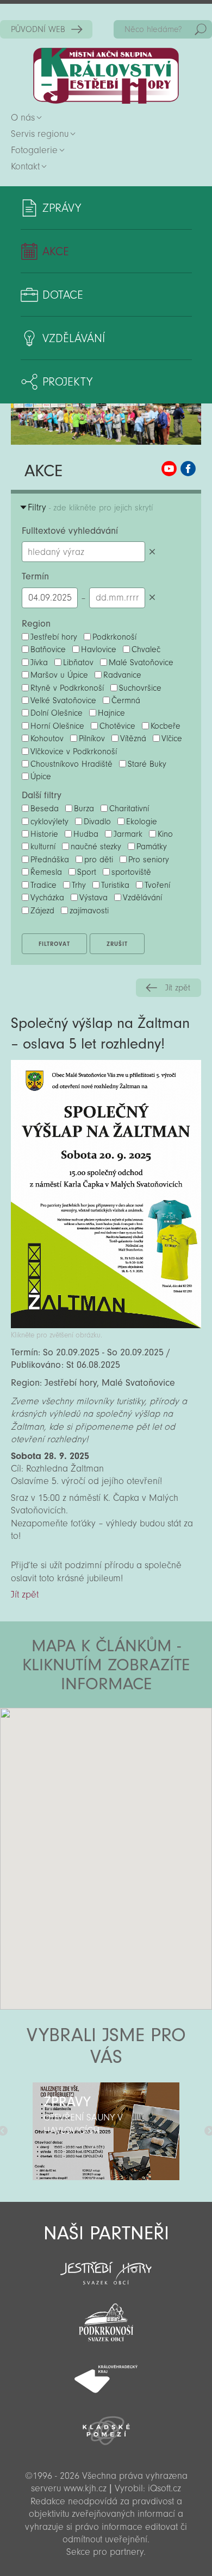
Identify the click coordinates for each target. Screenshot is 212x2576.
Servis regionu (40, 134)
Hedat (201, 29)
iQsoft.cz (164, 2488)
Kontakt (25, 166)
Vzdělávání (74, 338)
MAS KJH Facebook (188, 469)
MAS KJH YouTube (169, 469)
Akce (56, 251)
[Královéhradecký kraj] (106, 2373)
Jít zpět (178, 988)
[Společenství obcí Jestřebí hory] (106, 2266)
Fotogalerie (34, 150)
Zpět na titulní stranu (106, 76)
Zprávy (62, 208)
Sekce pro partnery (105, 2552)
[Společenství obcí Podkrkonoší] (106, 2319)
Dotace (63, 295)
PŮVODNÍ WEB (38, 29)
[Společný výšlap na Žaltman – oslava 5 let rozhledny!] (106, 1325)
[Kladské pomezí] (106, 2426)
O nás (23, 118)
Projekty (67, 382)
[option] (106, 2131)
